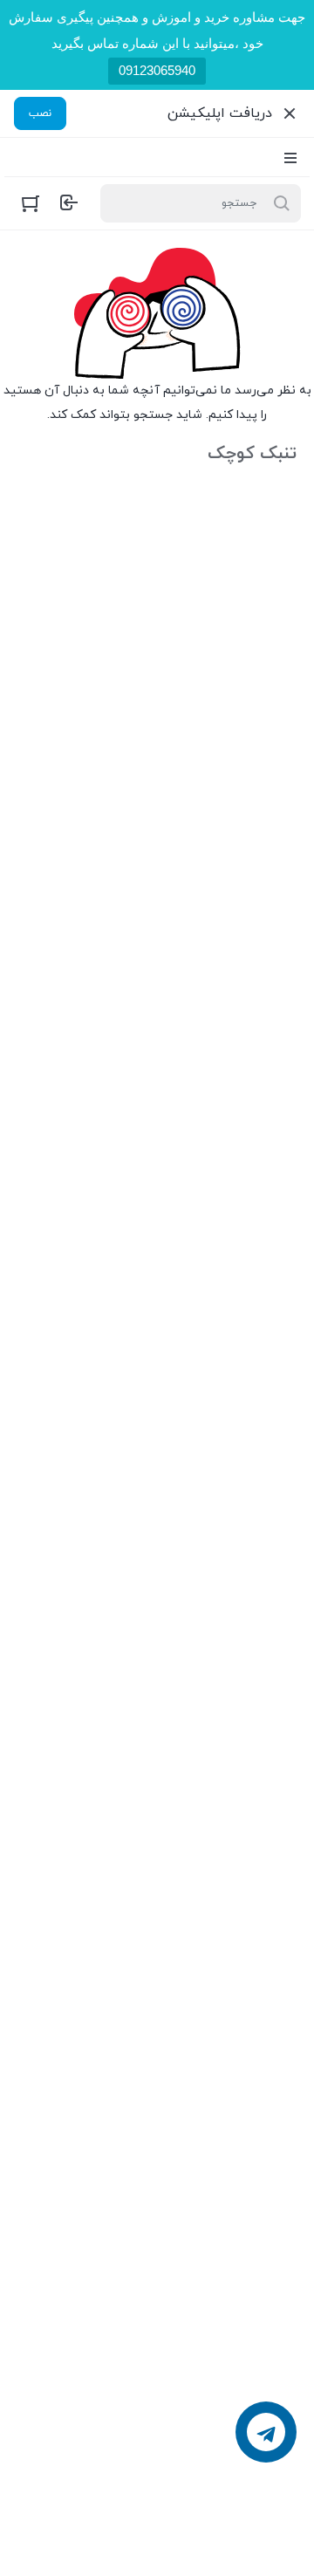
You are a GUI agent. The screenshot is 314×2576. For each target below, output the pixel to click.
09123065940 (157, 70)
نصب (40, 113)
